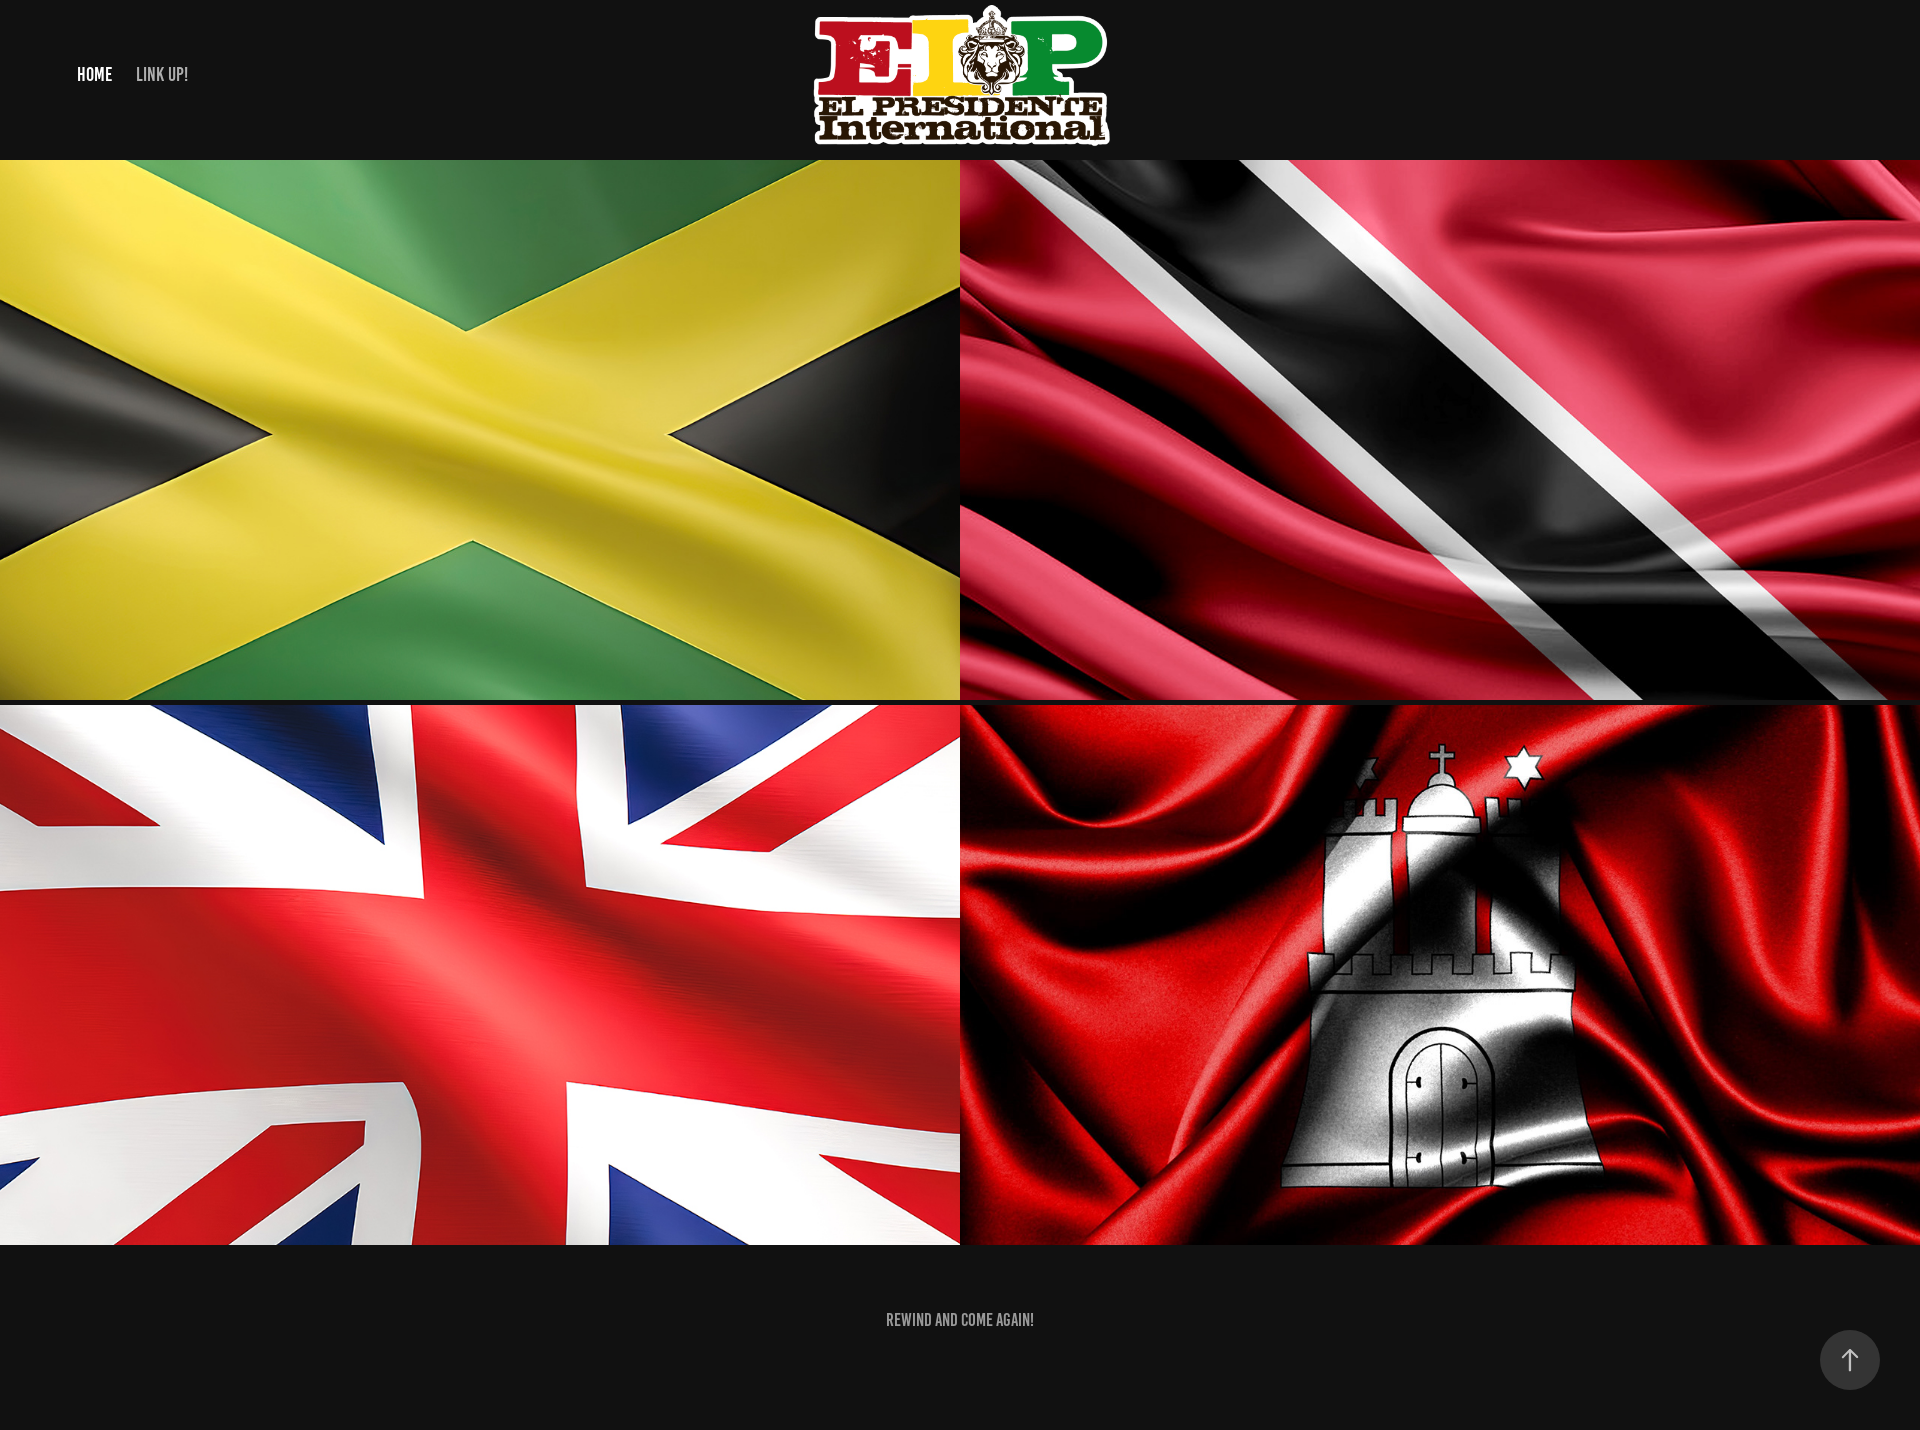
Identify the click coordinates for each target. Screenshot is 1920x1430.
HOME (94, 74)
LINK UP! (162, 74)
